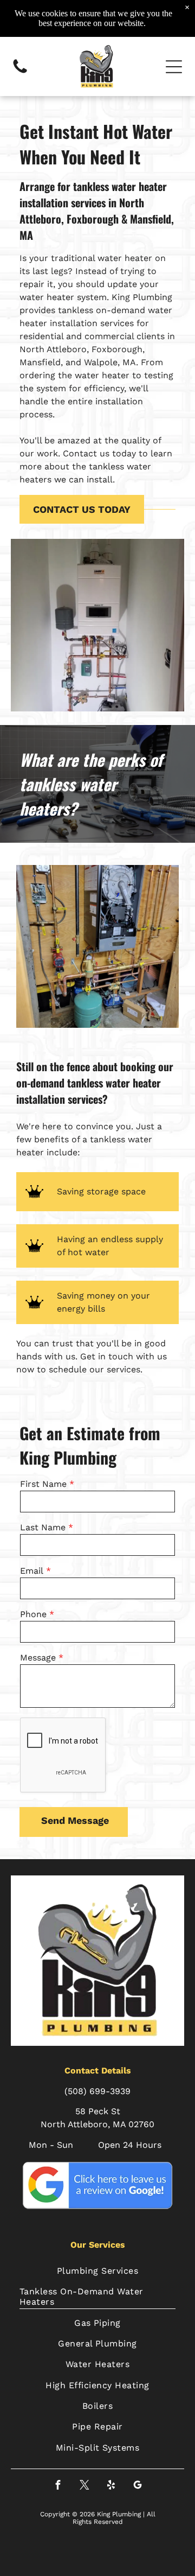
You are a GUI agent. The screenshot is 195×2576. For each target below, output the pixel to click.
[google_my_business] (137, 2486)
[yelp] (111, 2486)
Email (32, 1571)
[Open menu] (174, 67)
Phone (33, 1614)
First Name (43, 1484)
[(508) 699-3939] (20, 72)
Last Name (43, 1527)
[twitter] (84, 2486)
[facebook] (58, 2486)
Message (38, 1658)
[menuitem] (97, 2270)
